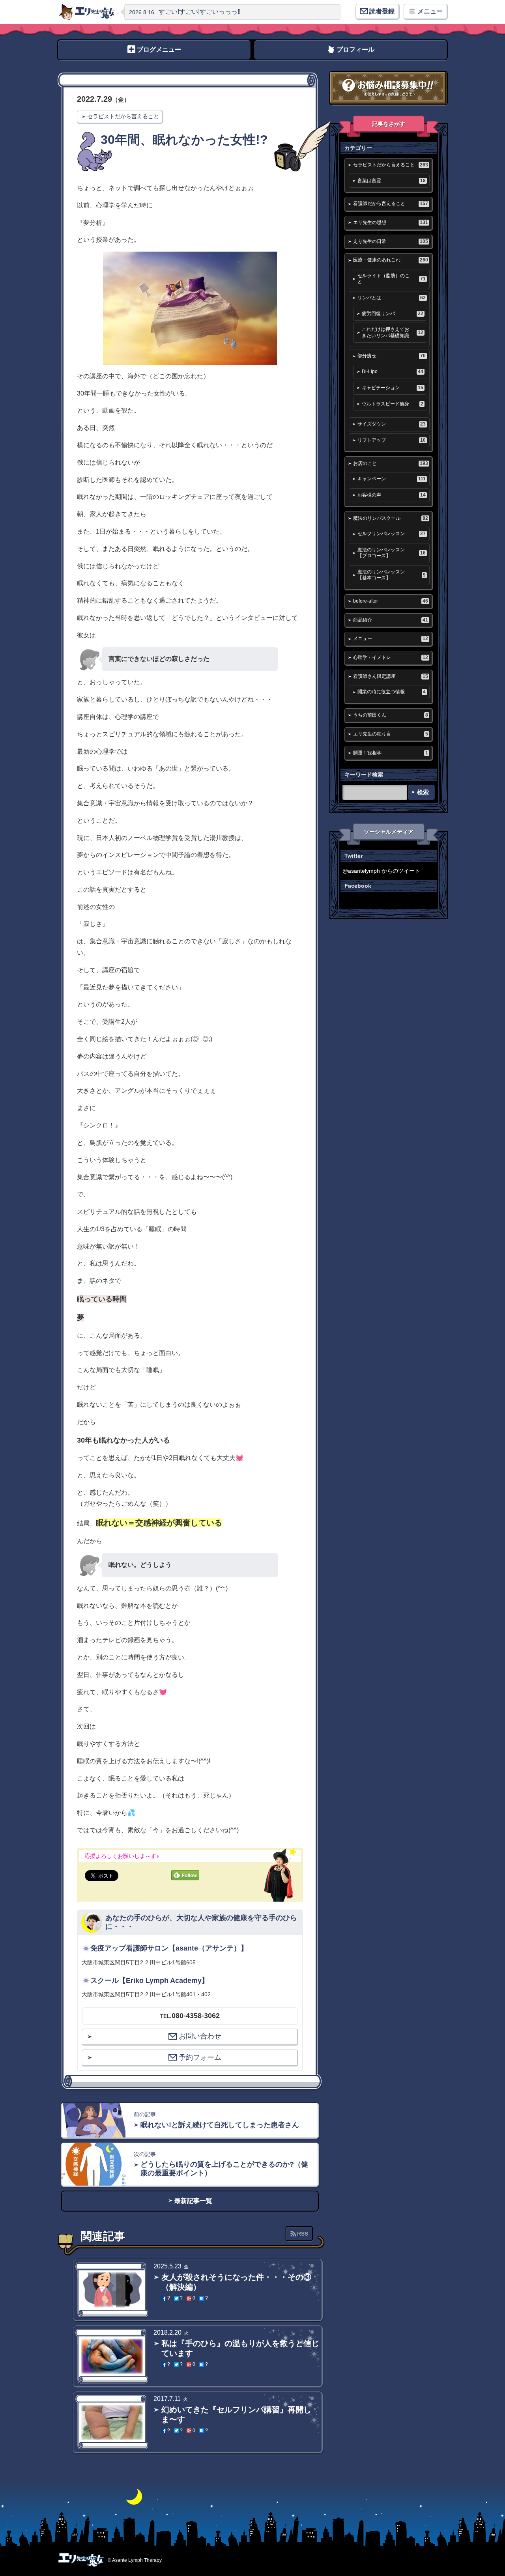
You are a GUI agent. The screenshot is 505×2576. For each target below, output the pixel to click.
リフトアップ (391, 440)
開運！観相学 (390, 753)
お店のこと (390, 463)
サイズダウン (391, 424)
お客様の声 (391, 495)
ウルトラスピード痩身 (392, 404)
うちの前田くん (390, 715)
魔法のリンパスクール (390, 518)
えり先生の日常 (390, 241)
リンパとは (391, 298)
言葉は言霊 (391, 181)
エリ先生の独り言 (390, 734)
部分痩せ (391, 356)
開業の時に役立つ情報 (391, 692)
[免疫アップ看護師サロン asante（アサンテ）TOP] (87, 12)
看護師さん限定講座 (390, 676)
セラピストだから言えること (123, 116)
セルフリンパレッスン (391, 534)
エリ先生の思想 (390, 222)
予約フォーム (200, 2057)
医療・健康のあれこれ (390, 260)
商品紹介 (390, 620)
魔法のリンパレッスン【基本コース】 (391, 575)
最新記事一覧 (193, 2201)
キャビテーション (392, 388)
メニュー (390, 638)
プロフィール (355, 49)
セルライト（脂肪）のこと (391, 279)
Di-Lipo (392, 371)
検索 (423, 792)
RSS (303, 2234)
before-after (390, 601)
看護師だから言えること (390, 203)
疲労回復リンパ (392, 314)
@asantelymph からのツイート (381, 871)
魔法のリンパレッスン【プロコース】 (391, 553)
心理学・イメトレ (390, 657)
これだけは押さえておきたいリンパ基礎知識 (392, 332)
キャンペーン (391, 479)
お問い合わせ (200, 2036)
